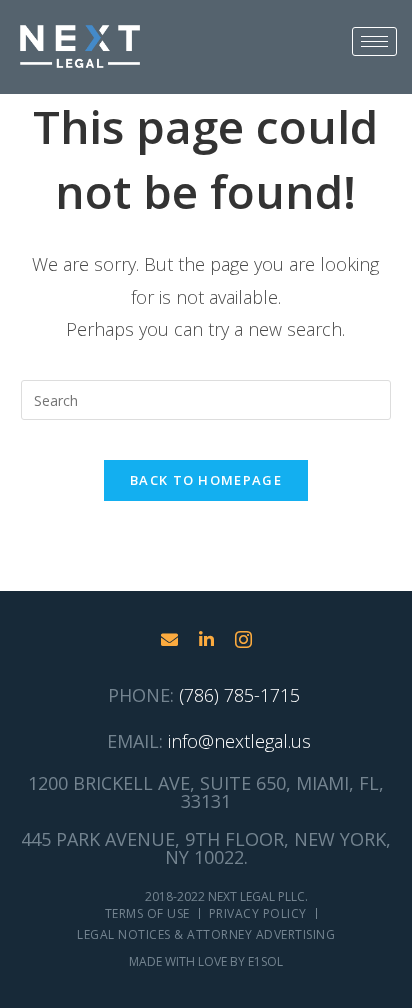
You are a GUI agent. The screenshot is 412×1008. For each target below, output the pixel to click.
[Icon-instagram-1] (243, 639)
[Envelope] (169, 639)
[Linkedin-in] (206, 639)
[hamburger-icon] (374, 41)
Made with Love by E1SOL (206, 961)
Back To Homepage (206, 480)
